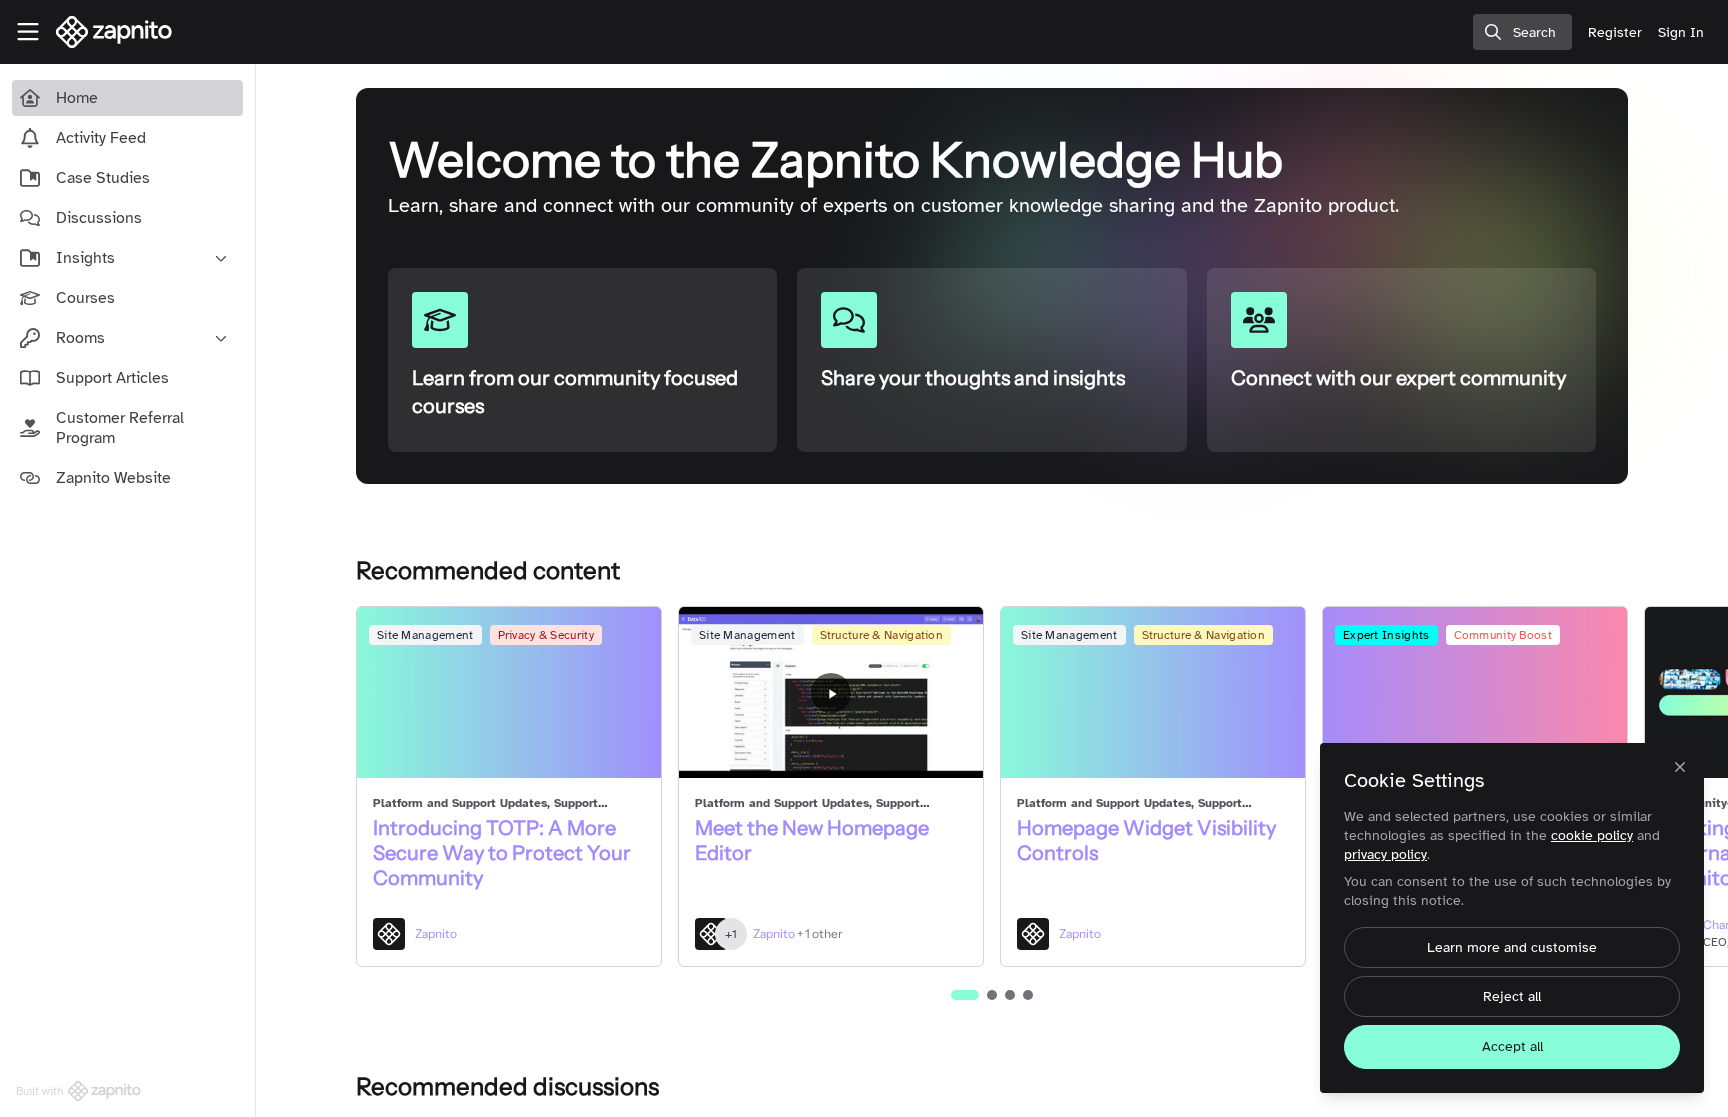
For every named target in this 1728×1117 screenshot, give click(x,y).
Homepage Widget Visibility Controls (1146, 840)
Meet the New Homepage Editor (812, 840)
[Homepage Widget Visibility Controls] (1153, 692)
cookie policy (1592, 835)
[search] (1522, 32)
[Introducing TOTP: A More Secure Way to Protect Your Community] (509, 692)
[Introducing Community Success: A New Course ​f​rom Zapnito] (1475, 692)
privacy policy (1385, 854)
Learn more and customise (1512, 947)
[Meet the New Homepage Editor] (831, 692)
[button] (965, 995)
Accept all (1512, 1046)
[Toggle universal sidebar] (28, 32)
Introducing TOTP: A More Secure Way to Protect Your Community (502, 853)
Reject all (1512, 996)
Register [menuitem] (1615, 32)
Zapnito (436, 933)
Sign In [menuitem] (1681, 32)
